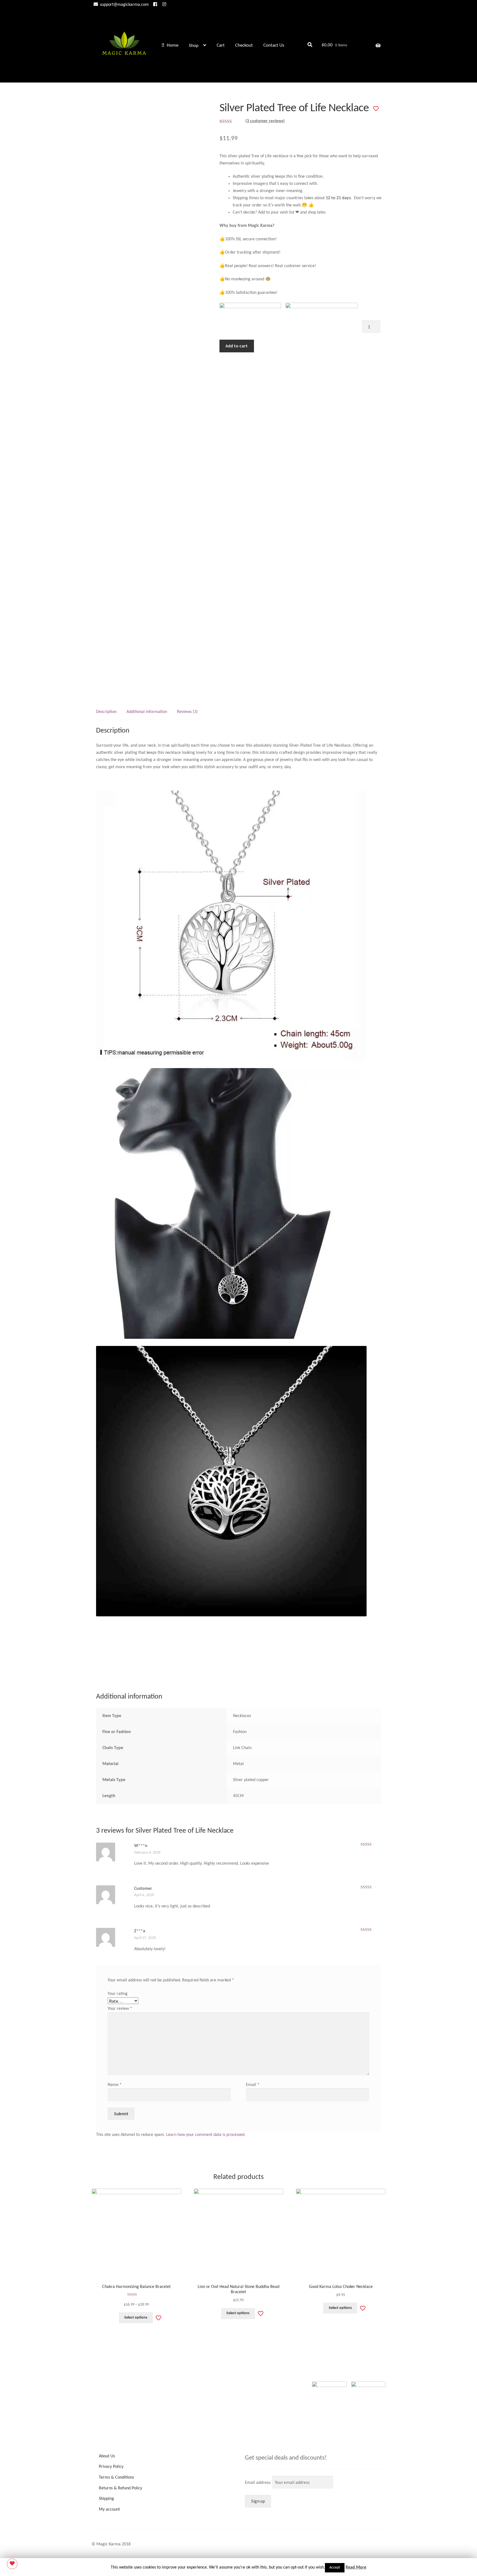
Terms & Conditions (116, 2477)
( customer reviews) (265, 121)
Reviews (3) (187, 712)
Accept (335, 2568)
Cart (221, 45)
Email (253, 2085)
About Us (107, 2456)
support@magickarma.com (124, 5)
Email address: (259, 2483)
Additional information (147, 712)
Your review (120, 2009)
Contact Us (274, 45)
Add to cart (237, 346)
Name (115, 2085)
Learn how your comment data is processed (205, 2135)
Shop (194, 46)
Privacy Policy (111, 2467)
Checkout (244, 45)
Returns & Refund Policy (120, 2488)
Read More (356, 2567)
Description (106, 712)
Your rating (118, 1994)
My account (109, 2510)
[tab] (106, 712)
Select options (136, 2318)
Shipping (106, 2499)
